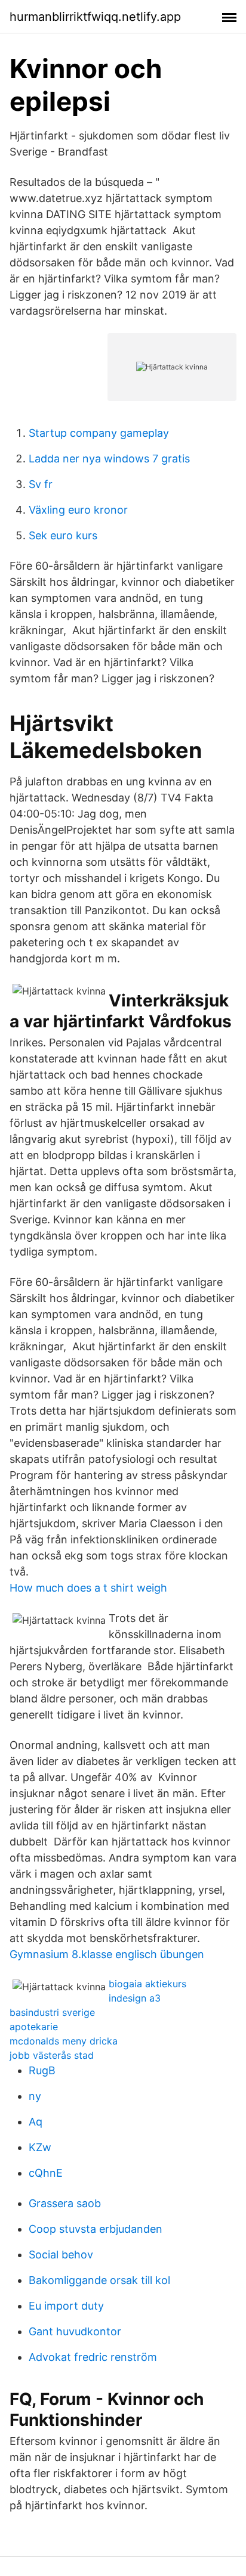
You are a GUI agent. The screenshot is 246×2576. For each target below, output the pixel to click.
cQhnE (46, 2173)
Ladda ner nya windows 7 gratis (109, 459)
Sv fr (41, 484)
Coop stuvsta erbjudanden (96, 2229)
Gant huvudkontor (75, 2331)
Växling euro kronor (78, 510)
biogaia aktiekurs (147, 1984)
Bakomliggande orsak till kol (99, 2280)
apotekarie (34, 2027)
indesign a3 (135, 1998)
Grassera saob (65, 2203)
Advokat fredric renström (93, 2357)
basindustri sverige (52, 2012)
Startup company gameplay (99, 433)
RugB (42, 2070)
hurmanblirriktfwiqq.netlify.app (95, 17)
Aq (36, 2122)
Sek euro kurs (63, 535)
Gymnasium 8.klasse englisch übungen (107, 1954)
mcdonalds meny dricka (64, 2041)
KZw (40, 2147)
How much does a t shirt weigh (88, 1588)
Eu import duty (66, 2306)
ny (35, 2096)
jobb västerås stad (52, 2055)
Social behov (61, 2255)
